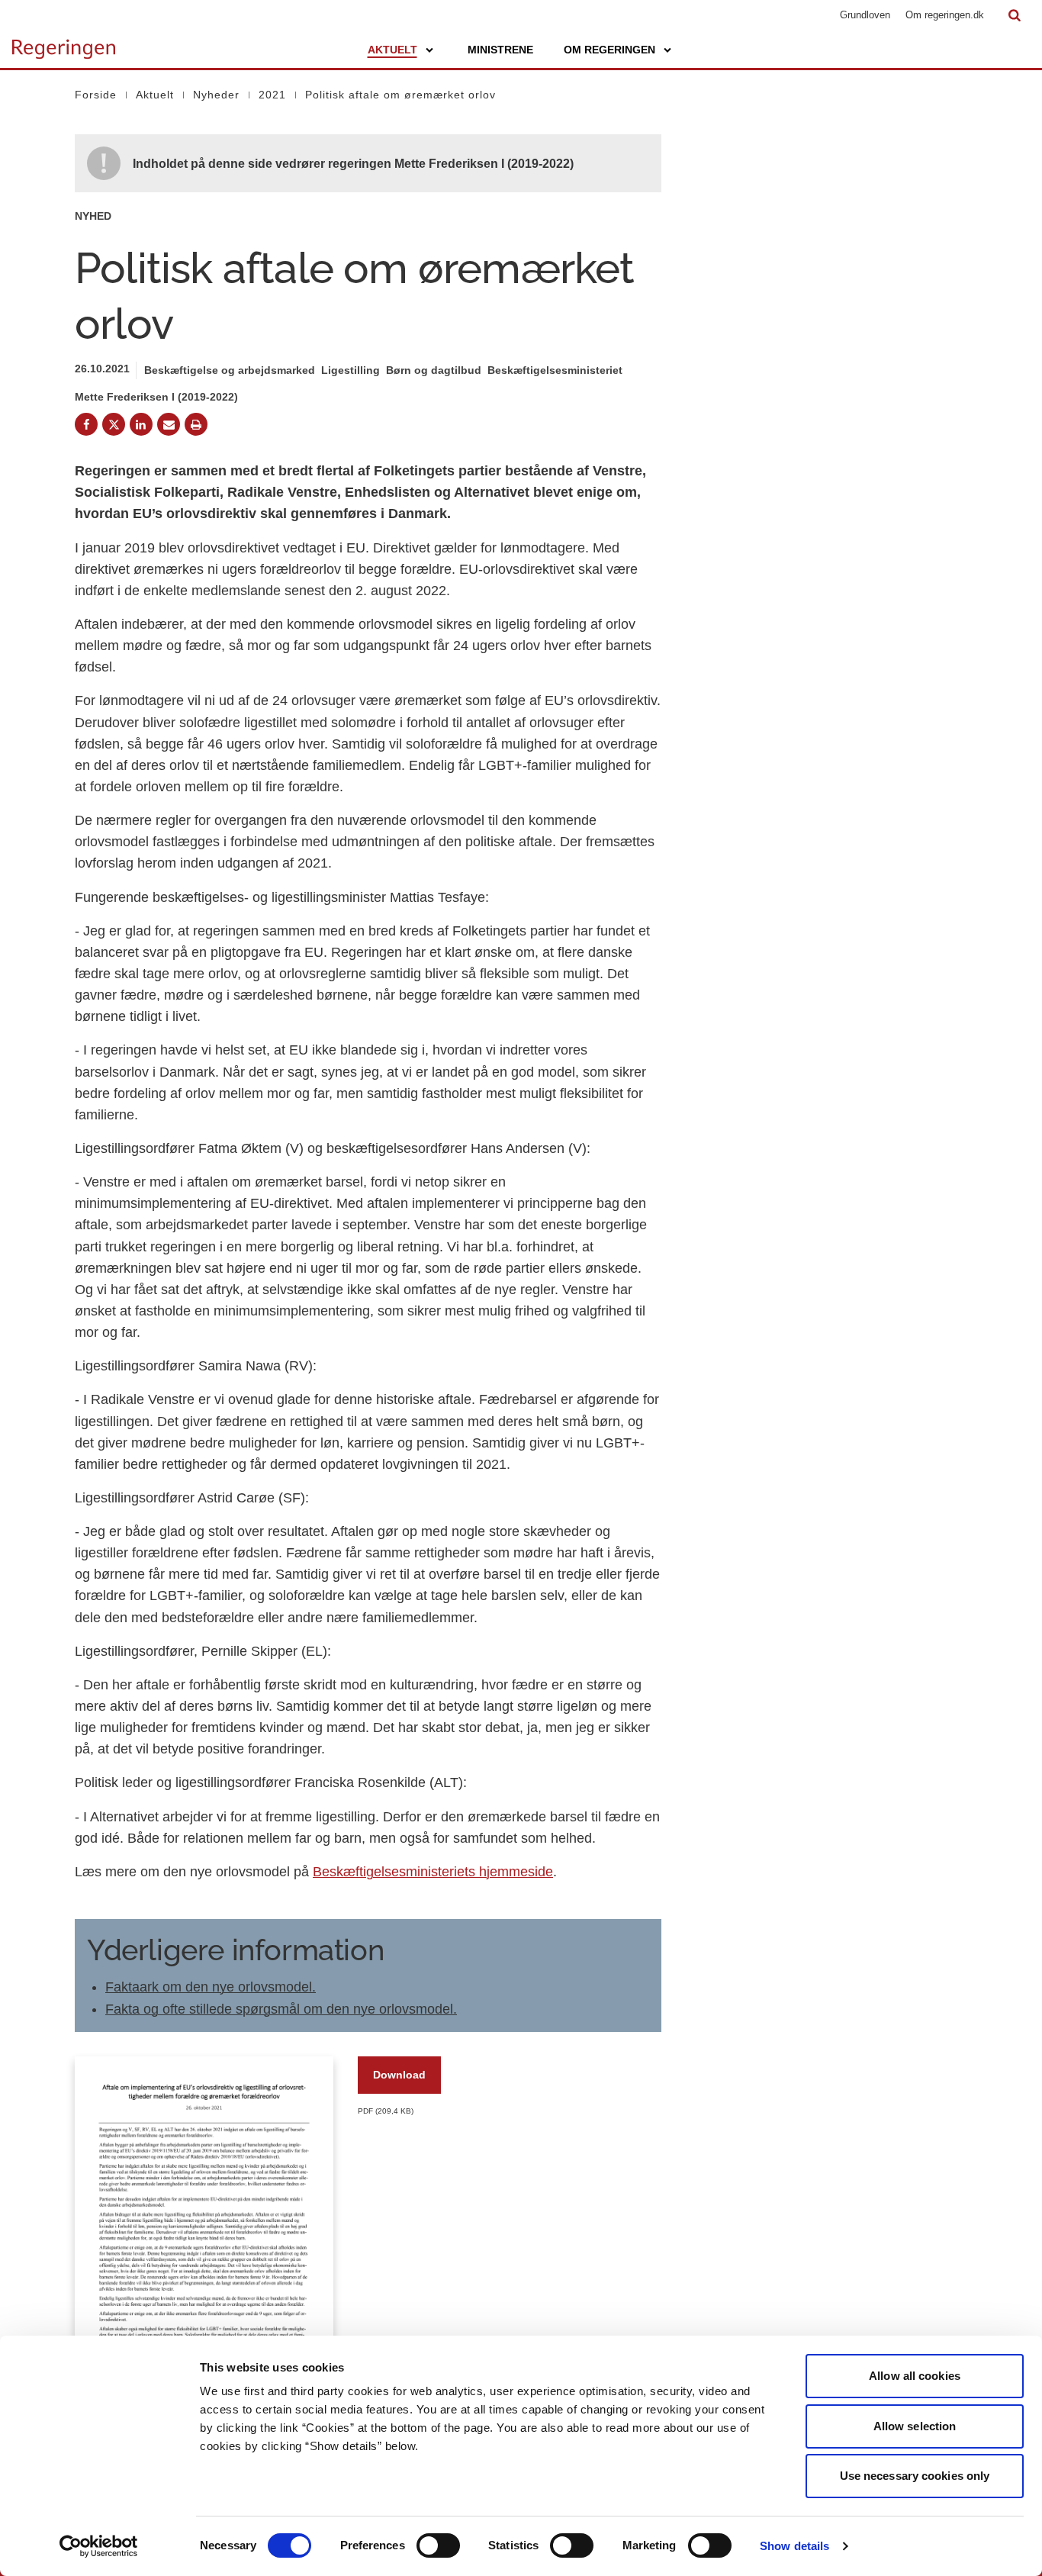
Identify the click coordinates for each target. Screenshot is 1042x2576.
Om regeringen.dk (945, 15)
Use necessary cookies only (915, 2476)
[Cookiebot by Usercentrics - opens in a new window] (99, 2546)
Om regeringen (609, 50)
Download (399, 2075)
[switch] (438, 2545)
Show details (794, 2546)
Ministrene (500, 50)
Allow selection (915, 2426)
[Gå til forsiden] (64, 42)
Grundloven (865, 15)
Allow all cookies (915, 2376)
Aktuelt (392, 50)
